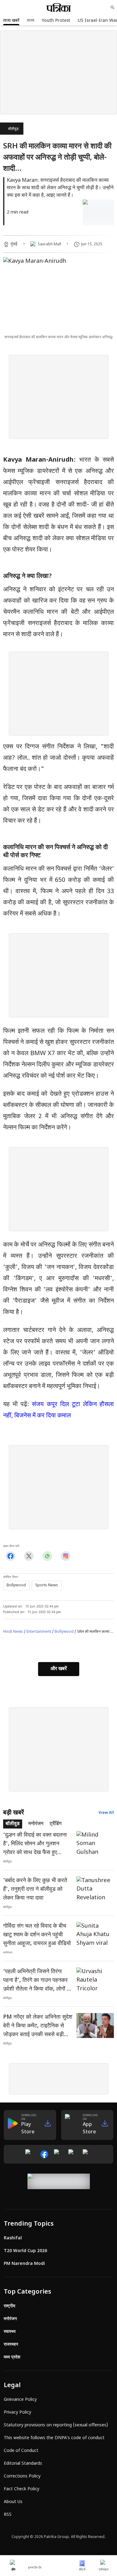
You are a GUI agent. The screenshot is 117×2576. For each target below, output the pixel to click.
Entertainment (39, 1632)
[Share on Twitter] (29, 1556)
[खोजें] (113, 7)
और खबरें (59, 1669)
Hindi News (13, 1632)
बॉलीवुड (13, 129)
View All (106, 1813)
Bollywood (64, 1632)
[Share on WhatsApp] (47, 1556)
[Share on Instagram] (66, 1556)
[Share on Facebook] (10, 1556)
